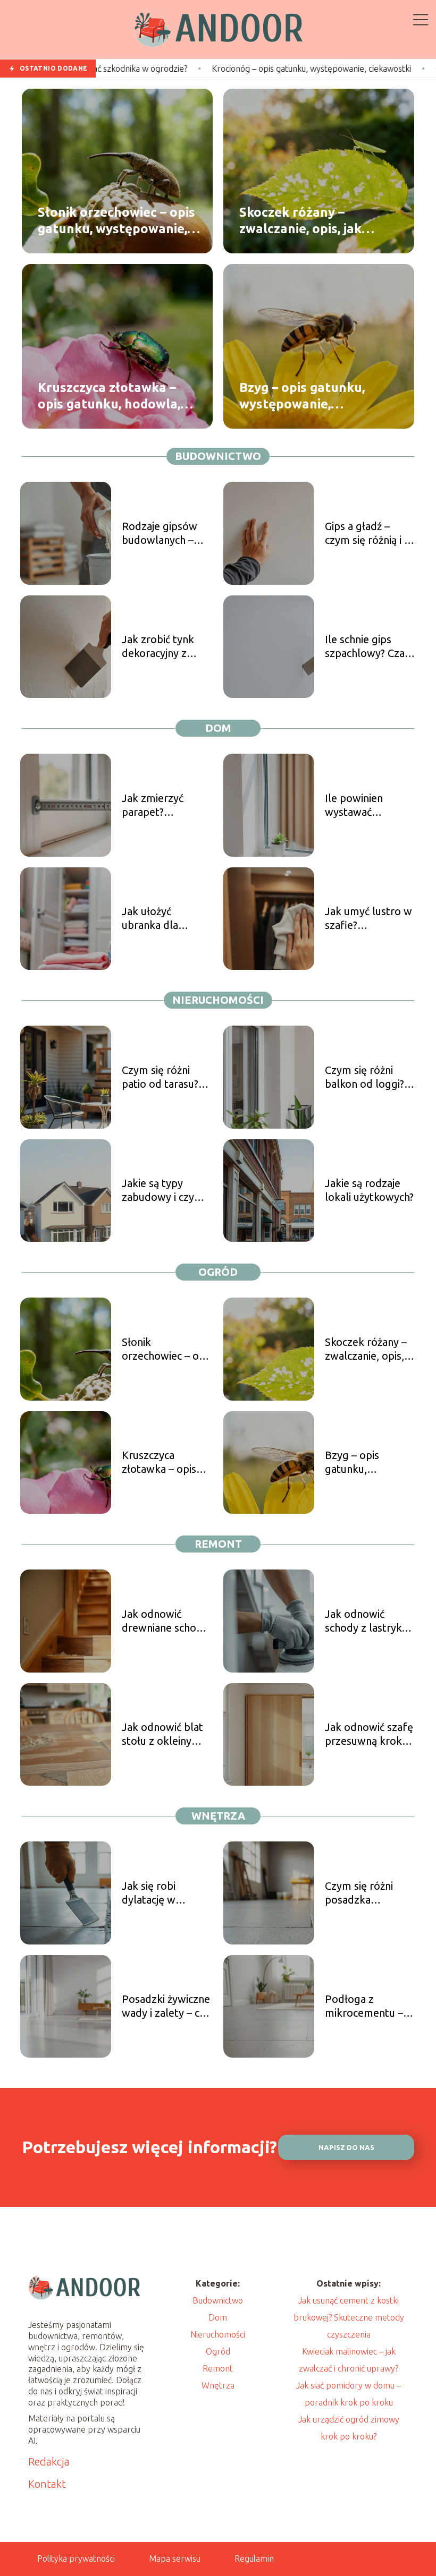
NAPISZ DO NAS (346, 2148)
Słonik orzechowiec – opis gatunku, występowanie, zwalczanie (116, 221)
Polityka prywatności (76, 2558)
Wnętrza (218, 1816)
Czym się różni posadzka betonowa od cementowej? (359, 1893)
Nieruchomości (218, 1000)
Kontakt (47, 2484)
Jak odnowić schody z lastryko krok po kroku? (366, 1621)
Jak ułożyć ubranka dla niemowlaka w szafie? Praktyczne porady (166, 919)
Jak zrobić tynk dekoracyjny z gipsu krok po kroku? (158, 647)
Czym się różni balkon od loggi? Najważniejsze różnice (364, 1077)
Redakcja (49, 2462)
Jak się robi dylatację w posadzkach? (152, 1893)
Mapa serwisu (175, 2558)
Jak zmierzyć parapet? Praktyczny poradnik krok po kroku (163, 805)
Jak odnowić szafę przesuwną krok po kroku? (369, 1734)
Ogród (218, 1272)
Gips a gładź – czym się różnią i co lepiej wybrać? (370, 534)
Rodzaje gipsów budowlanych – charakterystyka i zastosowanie (162, 534)
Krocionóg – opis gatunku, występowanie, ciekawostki (224, 69)
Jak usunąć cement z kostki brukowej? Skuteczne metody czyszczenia (349, 2317)
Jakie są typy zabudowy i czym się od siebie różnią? (163, 1191)
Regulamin (254, 2558)
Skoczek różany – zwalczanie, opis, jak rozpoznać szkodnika (304, 221)
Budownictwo (218, 456)
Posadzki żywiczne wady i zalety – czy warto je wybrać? (166, 2006)
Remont (218, 1544)
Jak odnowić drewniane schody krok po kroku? (165, 1621)
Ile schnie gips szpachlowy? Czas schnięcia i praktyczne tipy (367, 647)
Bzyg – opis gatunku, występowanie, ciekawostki (302, 396)
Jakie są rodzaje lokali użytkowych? (369, 1190)
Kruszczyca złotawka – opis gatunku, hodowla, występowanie (109, 396)
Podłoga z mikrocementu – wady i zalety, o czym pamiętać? (364, 2006)
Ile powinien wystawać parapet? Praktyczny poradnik (354, 805)
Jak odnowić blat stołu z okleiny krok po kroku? (162, 1734)
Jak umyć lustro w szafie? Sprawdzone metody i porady (368, 919)
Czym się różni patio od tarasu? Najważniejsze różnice (160, 1077)
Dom (218, 728)
